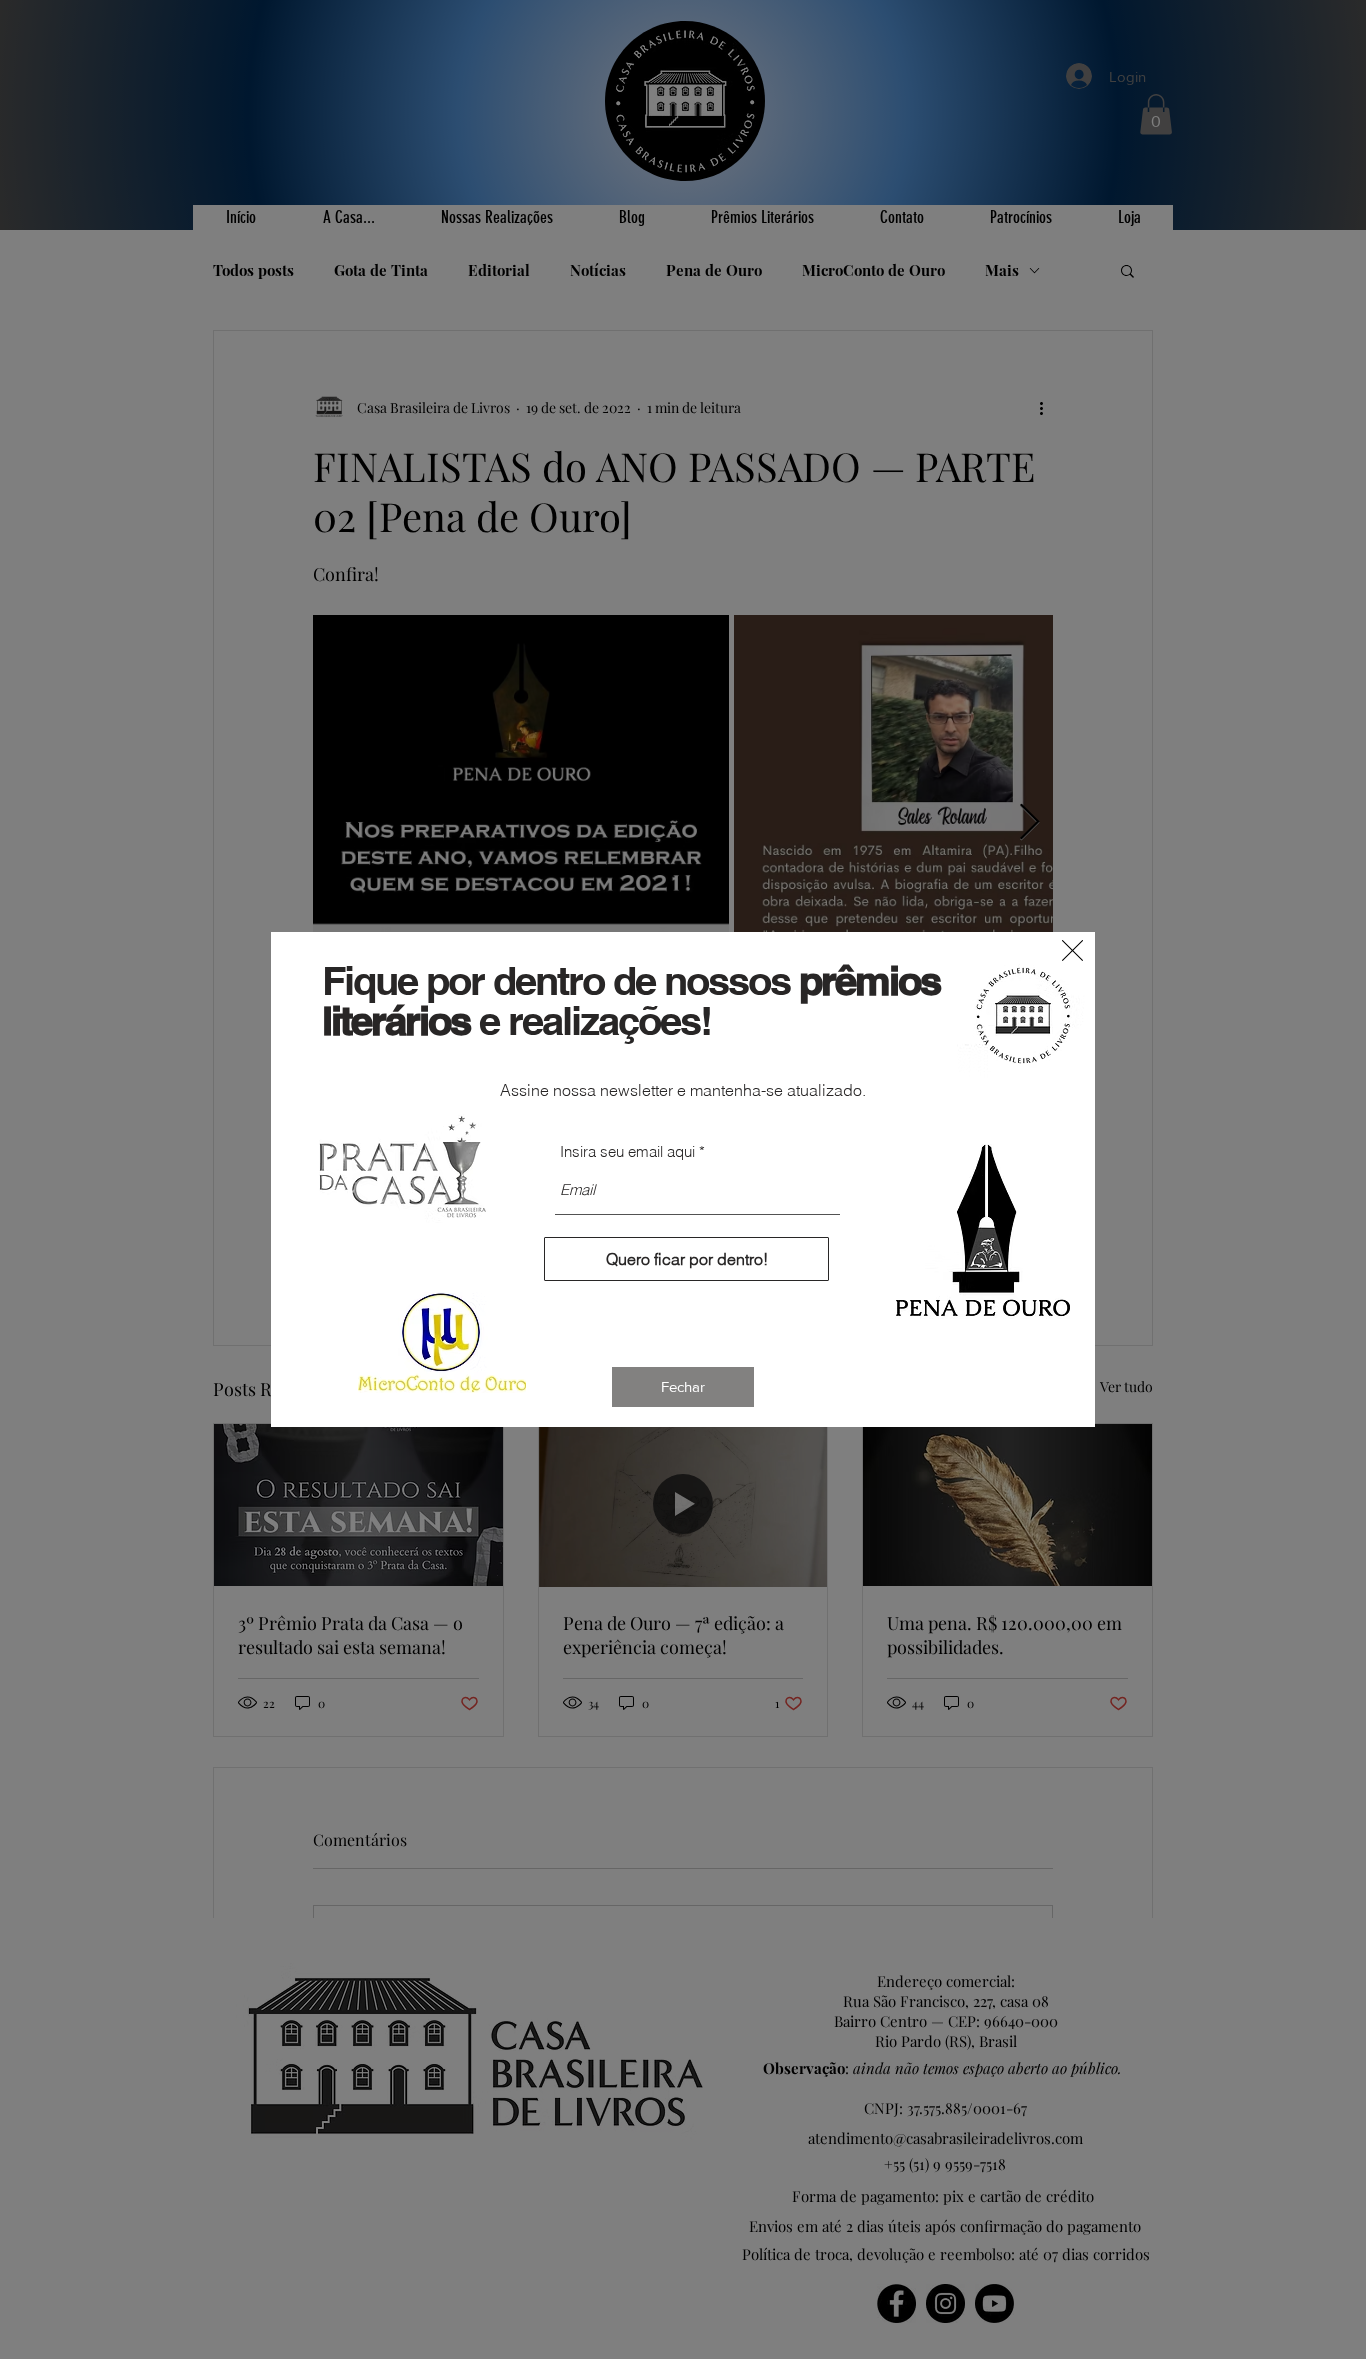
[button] (1072, 950)
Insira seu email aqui (627, 1151)
